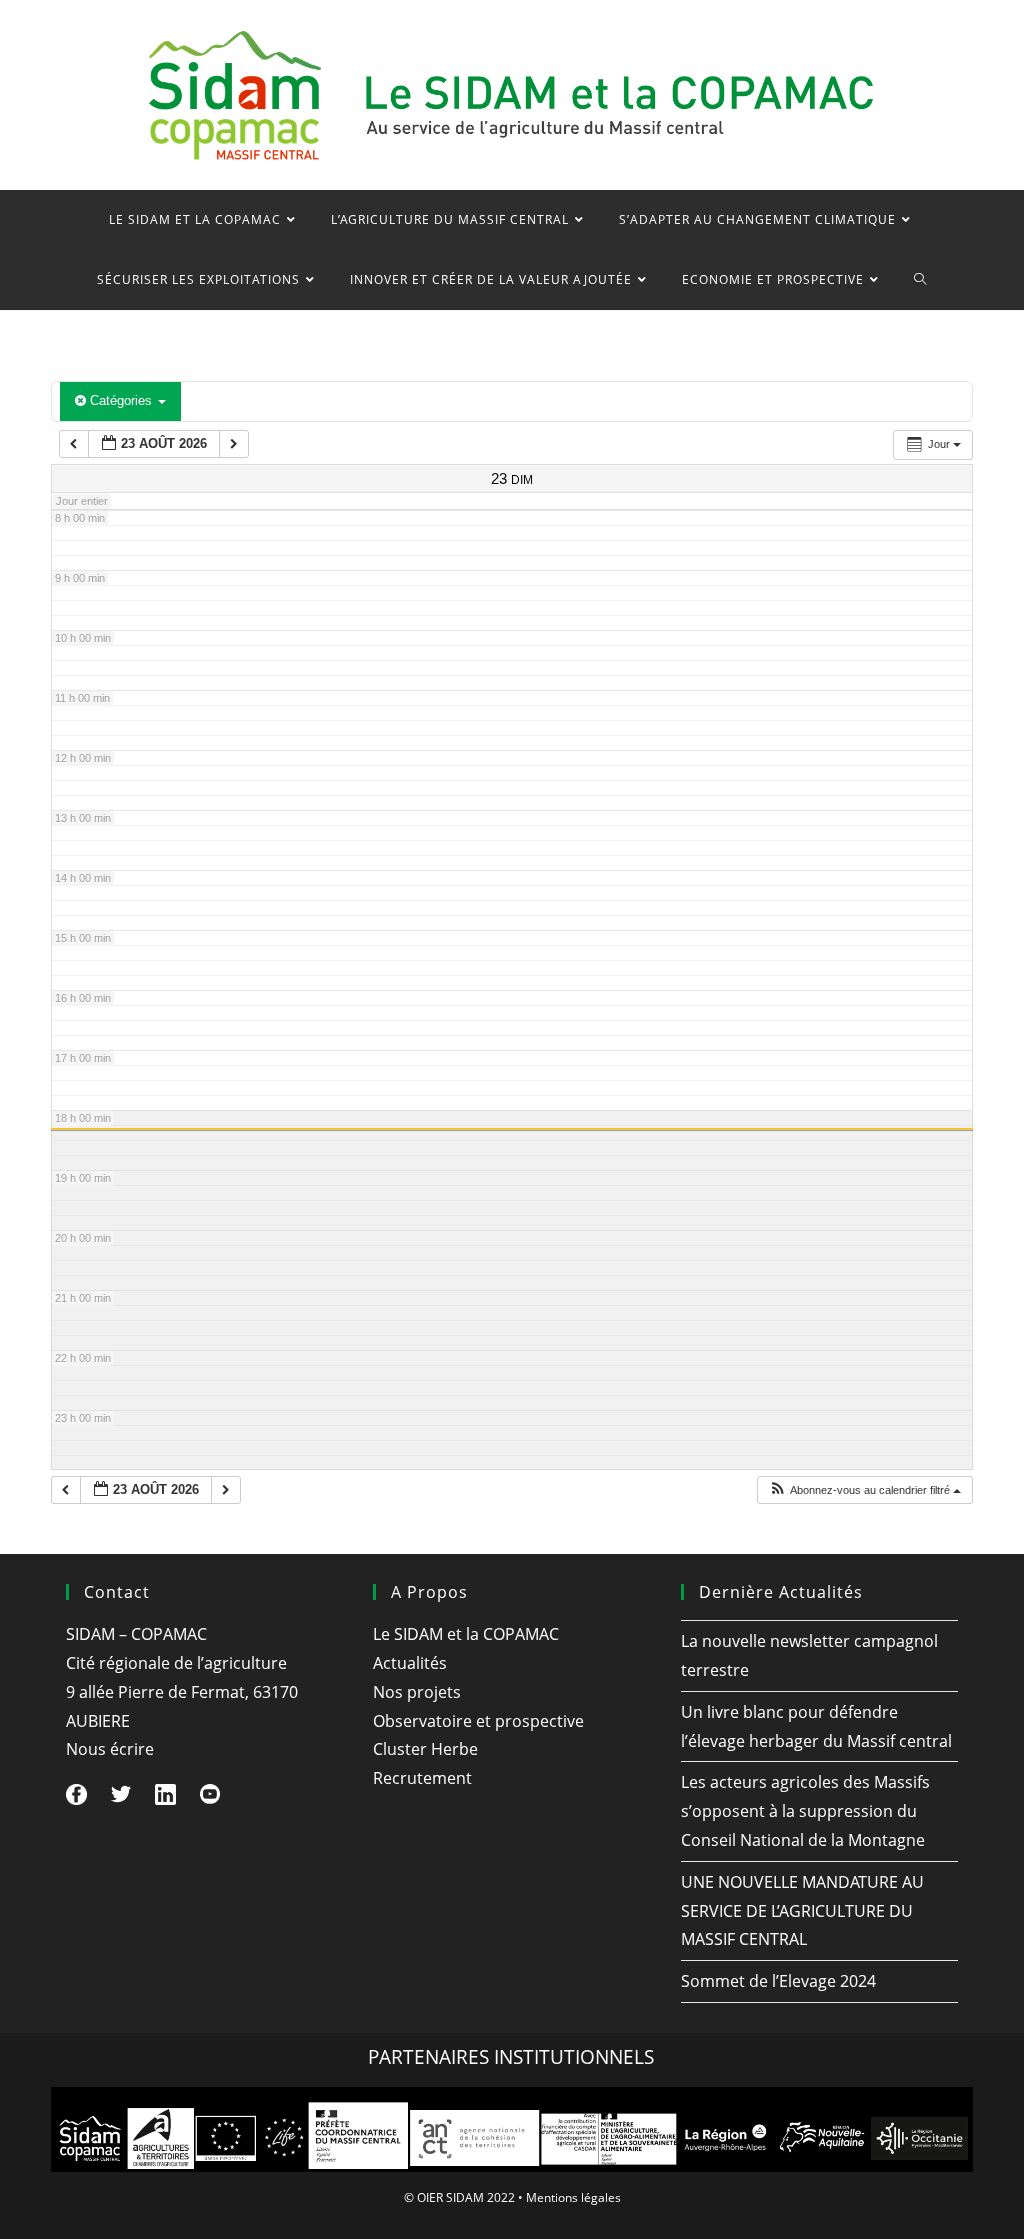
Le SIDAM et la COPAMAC (466, 1634)
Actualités (410, 1663)
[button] (864, 1490)
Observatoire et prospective (478, 1721)
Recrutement (422, 1778)
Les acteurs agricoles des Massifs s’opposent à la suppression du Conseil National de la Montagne (805, 1811)
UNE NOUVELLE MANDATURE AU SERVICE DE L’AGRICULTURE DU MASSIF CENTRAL (802, 1911)
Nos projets (417, 1692)
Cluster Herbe (425, 1749)
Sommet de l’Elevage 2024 (778, 1981)
